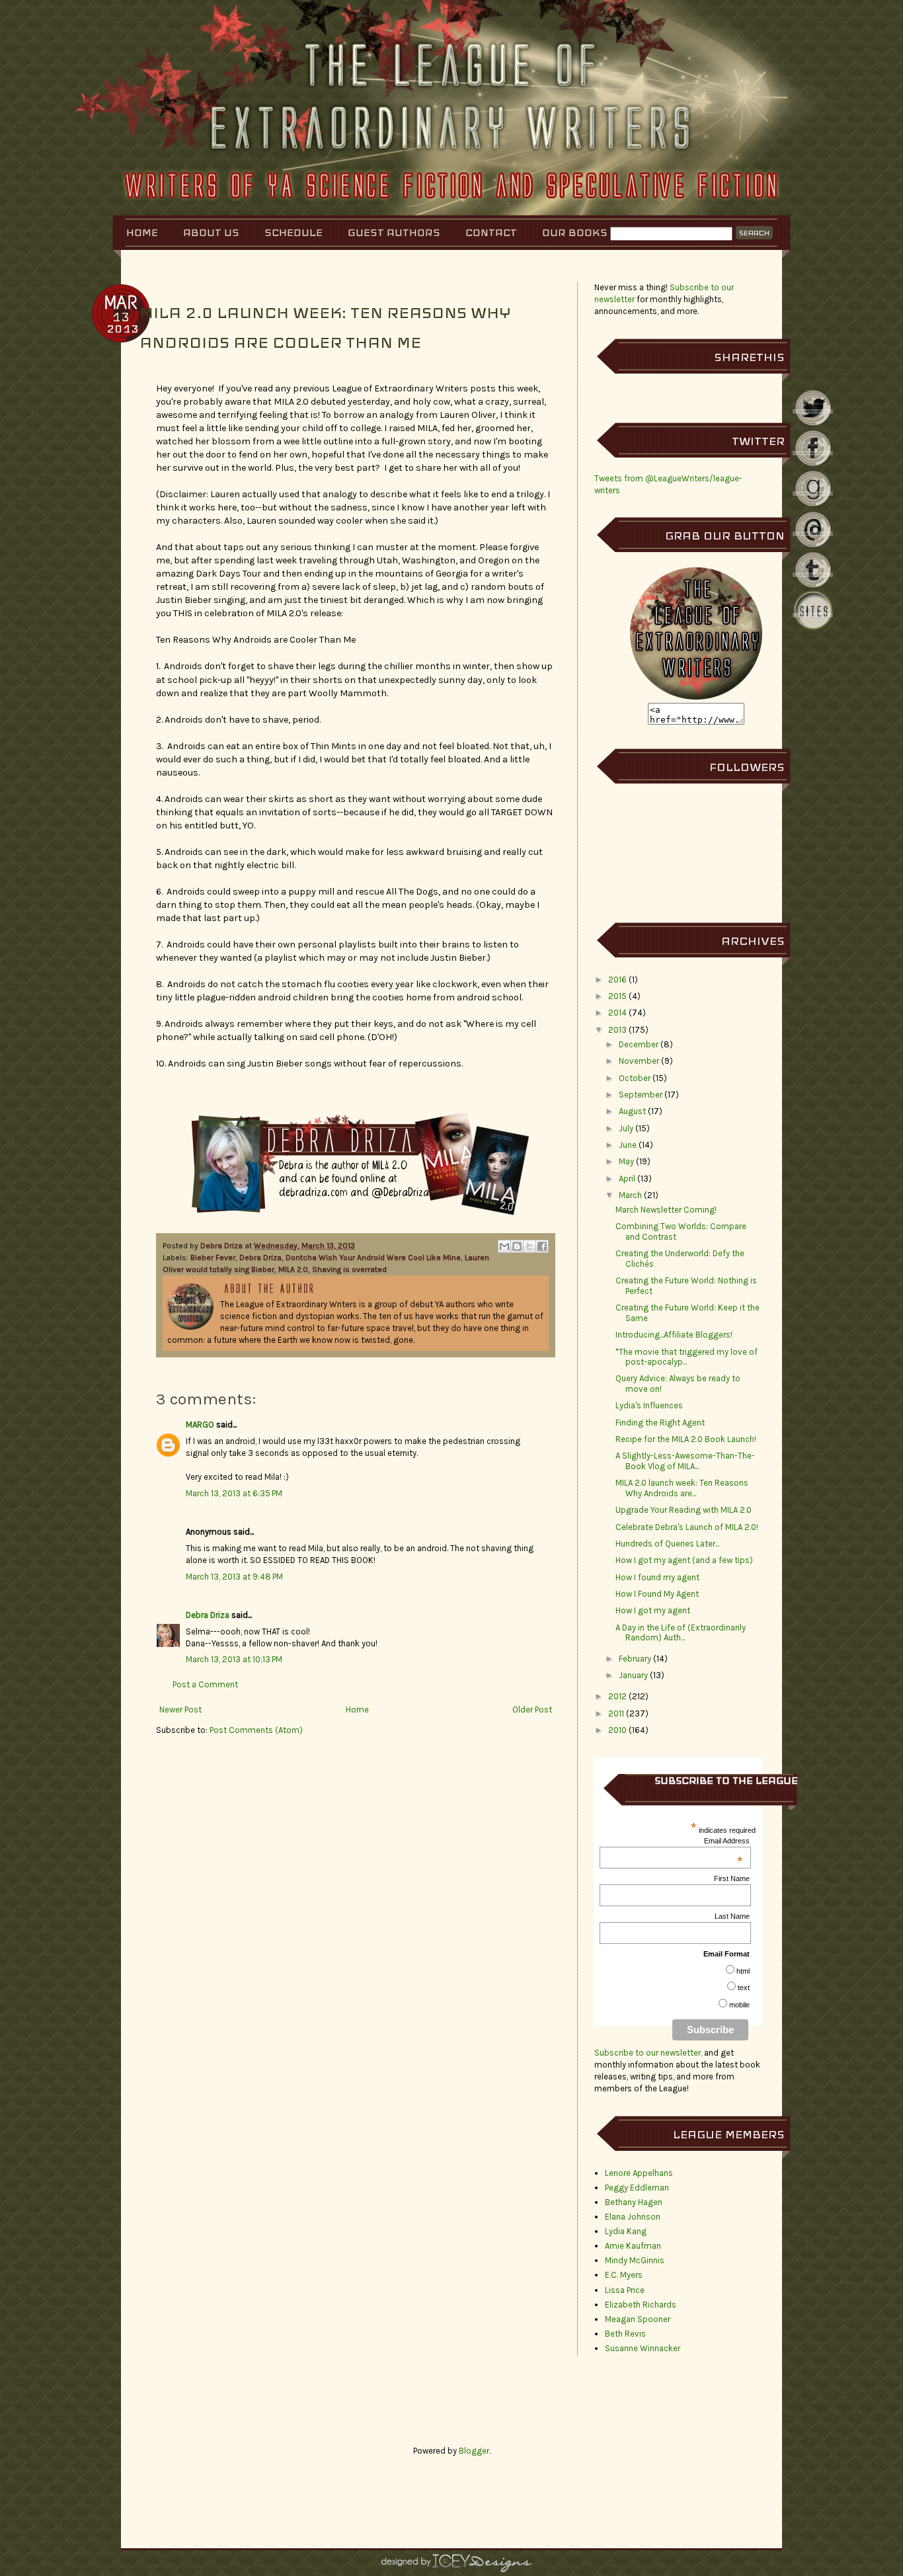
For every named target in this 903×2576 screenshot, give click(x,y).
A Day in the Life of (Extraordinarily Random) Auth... (681, 1633)
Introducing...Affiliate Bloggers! (674, 1335)
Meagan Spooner (638, 2319)
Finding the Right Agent (660, 1423)
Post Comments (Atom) (256, 1730)
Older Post (532, 1710)
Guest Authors (394, 232)
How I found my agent (657, 1577)
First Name (732, 1878)
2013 (617, 1030)
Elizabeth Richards (641, 2305)
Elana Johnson (633, 2217)
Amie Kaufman (633, 2246)
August (632, 1111)
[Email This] (504, 1246)
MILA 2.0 (293, 1269)
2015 (617, 996)
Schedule (294, 232)
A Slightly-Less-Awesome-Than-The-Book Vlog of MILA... (685, 1461)
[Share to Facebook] (542, 1246)
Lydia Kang (626, 2231)
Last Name (732, 1916)
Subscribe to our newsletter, (649, 2053)
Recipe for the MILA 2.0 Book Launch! (686, 1439)
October (635, 1078)
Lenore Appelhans (639, 2173)
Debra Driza (222, 1246)
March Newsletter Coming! (666, 1210)
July (626, 1128)
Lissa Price (625, 2290)
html (743, 1971)
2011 (616, 1713)
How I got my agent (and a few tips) (684, 1560)
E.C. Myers (624, 2275)
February (635, 1659)
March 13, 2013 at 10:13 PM (234, 1659)
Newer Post (180, 1710)
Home (142, 232)
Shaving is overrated (349, 1269)
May (626, 1161)
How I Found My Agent (657, 1594)
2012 (617, 1696)
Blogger (474, 2451)
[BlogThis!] (517, 1246)
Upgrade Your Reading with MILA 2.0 (684, 1510)
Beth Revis (625, 2334)
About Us (211, 232)
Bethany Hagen (634, 2202)
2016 (617, 980)
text (744, 1988)
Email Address (727, 1841)
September (641, 1095)
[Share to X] (530, 1246)
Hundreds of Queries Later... (667, 1544)
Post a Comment (205, 1684)
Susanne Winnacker (643, 2348)
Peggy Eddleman (637, 2188)
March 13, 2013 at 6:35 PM (234, 1493)
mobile (739, 2005)
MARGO (200, 1425)
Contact (491, 232)
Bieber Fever (213, 1258)
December (639, 1044)
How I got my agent (653, 1610)
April (627, 1179)
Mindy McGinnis (635, 2260)
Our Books (575, 232)
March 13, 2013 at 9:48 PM (234, 1577)
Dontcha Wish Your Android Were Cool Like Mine (373, 1258)
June (628, 1145)
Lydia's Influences (649, 1405)
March (630, 1195)
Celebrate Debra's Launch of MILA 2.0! (687, 1527)
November (639, 1061)
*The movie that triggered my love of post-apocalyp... (687, 1357)
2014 (617, 1013)
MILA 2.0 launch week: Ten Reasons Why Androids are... (682, 1488)
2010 (617, 1730)
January (633, 1675)
